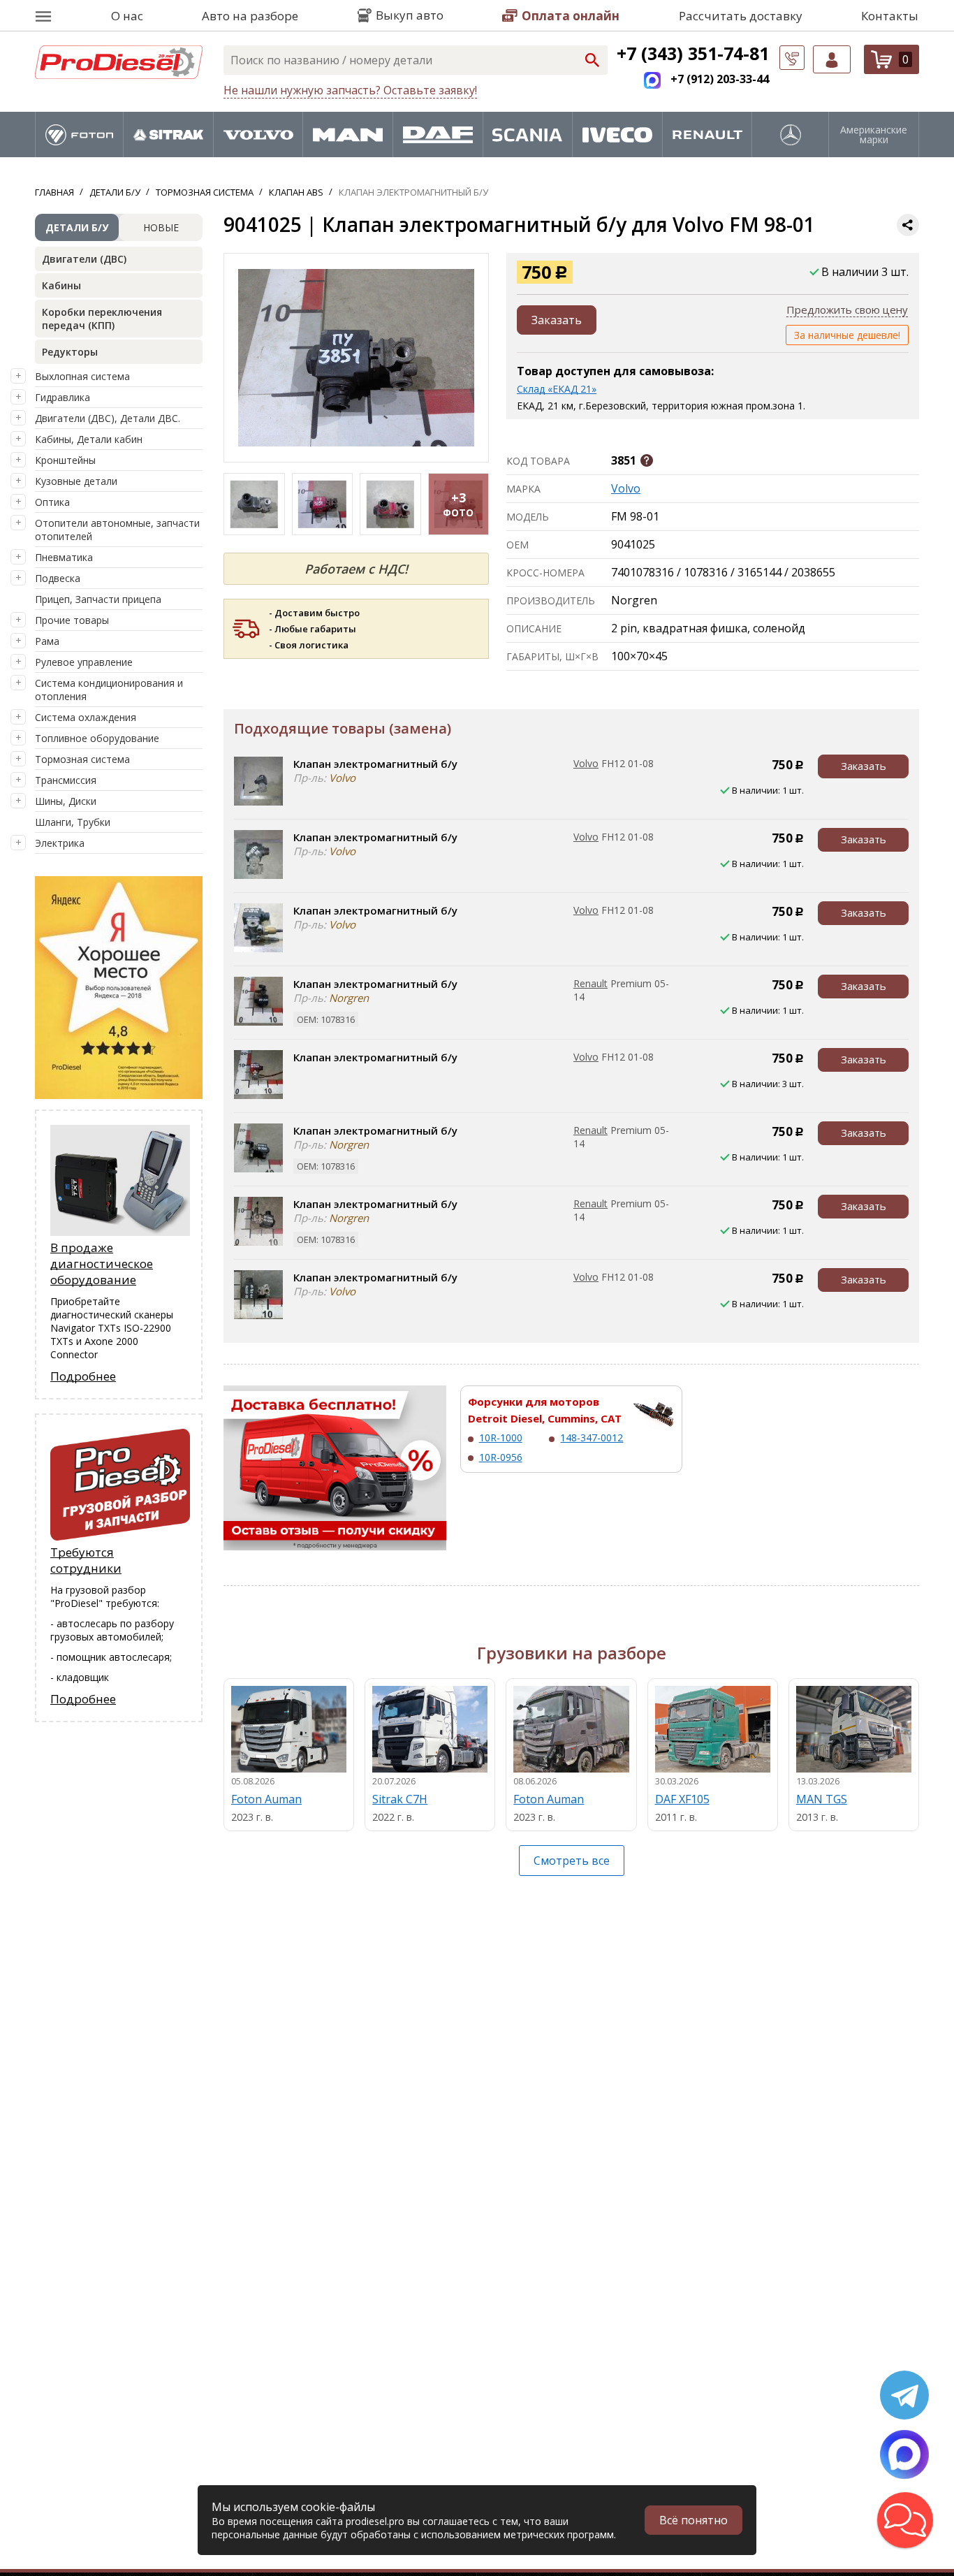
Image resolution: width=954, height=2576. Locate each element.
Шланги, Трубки (73, 822)
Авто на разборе (250, 16)
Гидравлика (63, 397)
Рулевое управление (84, 662)
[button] (905, 2520)
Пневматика (64, 557)
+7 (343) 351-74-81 (693, 53)
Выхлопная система (82, 376)
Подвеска (58, 578)
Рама (47, 641)
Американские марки (874, 135)
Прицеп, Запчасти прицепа (98, 599)
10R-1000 (501, 1438)
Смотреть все (572, 1861)
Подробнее (83, 1376)
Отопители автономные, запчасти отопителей (117, 530)
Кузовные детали (76, 481)
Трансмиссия (66, 780)
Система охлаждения (86, 717)
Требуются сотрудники (86, 1560)
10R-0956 (501, 1457)
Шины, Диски (66, 801)
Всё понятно (694, 2520)
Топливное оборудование (97, 738)
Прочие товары (72, 620)
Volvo (626, 488)
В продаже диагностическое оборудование (102, 1264)
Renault (590, 983)
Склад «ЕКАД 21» (557, 389)
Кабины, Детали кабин (89, 439)
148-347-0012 (592, 1438)
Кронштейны (65, 460)
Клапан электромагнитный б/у (375, 764)
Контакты (890, 16)
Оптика (52, 502)
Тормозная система (82, 759)
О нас (127, 16)
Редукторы (70, 352)
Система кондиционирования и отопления (109, 690)
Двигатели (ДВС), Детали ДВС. (108, 418)
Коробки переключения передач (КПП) (102, 319)
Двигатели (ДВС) (84, 259)
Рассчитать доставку (741, 16)
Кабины (61, 285)
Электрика (60, 843)
